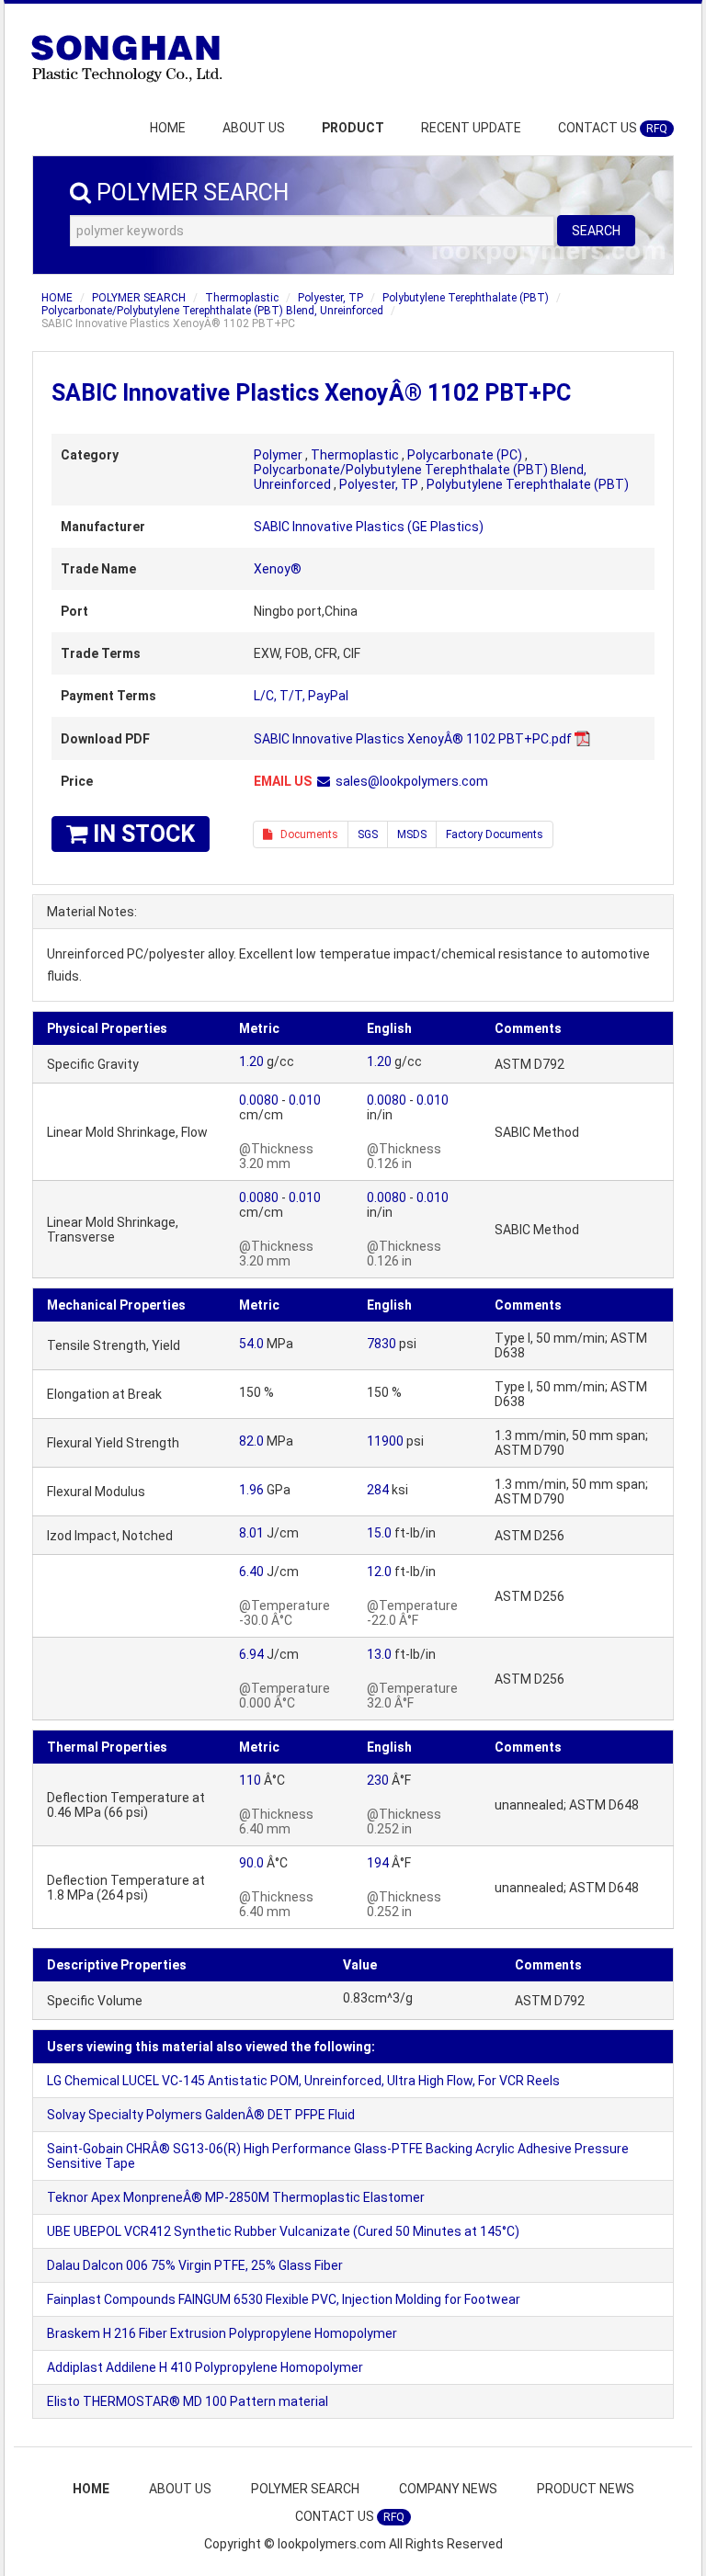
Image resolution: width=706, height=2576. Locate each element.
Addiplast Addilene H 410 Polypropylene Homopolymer (205, 2367)
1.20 (251, 1061)
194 (378, 1863)
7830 (381, 1344)
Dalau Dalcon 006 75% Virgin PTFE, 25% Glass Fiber (195, 2265)
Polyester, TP (330, 298)
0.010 (305, 1100)
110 (250, 1780)
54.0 (251, 1344)
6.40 (251, 1572)
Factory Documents (495, 834)
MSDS (412, 834)
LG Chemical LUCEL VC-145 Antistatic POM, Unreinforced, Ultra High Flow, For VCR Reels (303, 2081)
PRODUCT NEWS (586, 2489)
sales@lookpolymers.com (412, 781)
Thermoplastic (242, 298)
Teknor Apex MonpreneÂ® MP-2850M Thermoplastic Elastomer (236, 2197)
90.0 (251, 1863)
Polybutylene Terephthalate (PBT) (466, 298)
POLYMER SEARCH (139, 298)
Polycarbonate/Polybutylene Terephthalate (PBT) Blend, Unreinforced (212, 311)
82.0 (251, 1441)
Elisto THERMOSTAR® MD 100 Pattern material (188, 2401)
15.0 (379, 1533)
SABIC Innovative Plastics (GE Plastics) (369, 527)
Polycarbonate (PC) (465, 455)
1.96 (251, 1490)
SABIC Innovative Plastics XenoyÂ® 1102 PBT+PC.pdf (413, 739)
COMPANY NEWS (448, 2489)
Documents (305, 834)
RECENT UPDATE (471, 128)
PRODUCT (353, 128)
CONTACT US (613, 128)
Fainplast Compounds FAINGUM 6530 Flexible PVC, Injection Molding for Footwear (284, 2299)
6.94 (251, 1654)
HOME (168, 128)
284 (378, 1490)
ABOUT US (254, 128)
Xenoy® (278, 569)
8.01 (251, 1533)
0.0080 (259, 1100)
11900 (385, 1441)
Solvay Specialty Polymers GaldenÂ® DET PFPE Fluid (201, 2115)
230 (378, 1780)
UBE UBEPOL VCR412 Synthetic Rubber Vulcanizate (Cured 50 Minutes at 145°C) (283, 2231)
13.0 (379, 1654)
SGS (368, 834)
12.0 (379, 1572)
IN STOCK (141, 834)
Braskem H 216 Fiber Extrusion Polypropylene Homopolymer (222, 2333)
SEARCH (596, 231)
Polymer (278, 455)
